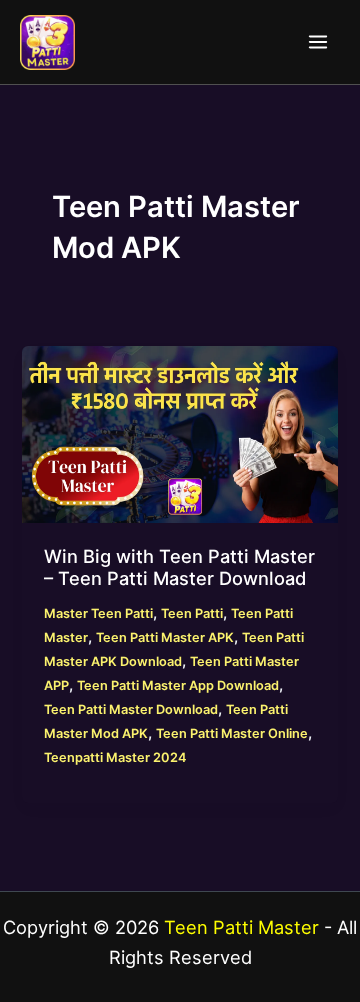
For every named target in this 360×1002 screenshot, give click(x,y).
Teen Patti (192, 613)
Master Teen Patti (98, 613)
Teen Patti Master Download (131, 709)
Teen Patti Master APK (165, 637)
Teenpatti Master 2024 (115, 757)
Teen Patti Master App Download (178, 685)
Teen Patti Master (241, 927)
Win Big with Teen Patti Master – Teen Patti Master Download (179, 567)
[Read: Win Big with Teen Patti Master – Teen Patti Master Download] (179, 434)
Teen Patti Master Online (232, 733)
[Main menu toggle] (318, 42)
